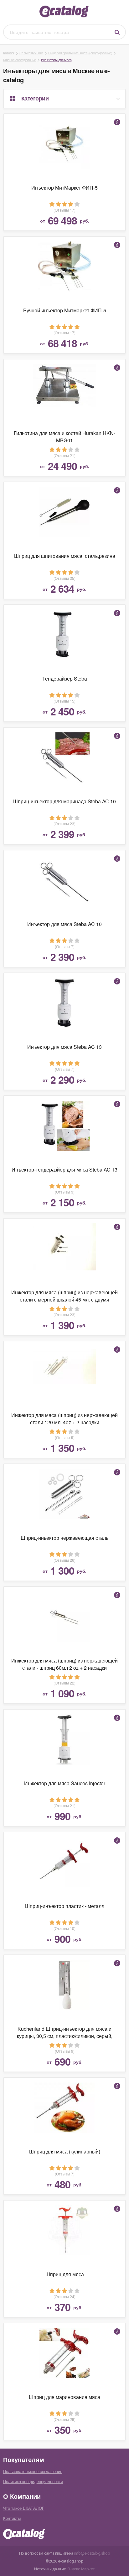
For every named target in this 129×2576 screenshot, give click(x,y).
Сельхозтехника (31, 53)
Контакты (12, 2518)
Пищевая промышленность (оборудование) (80, 53)
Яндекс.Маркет (81, 2569)
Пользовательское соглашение (33, 2471)
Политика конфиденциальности (33, 2481)
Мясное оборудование (20, 60)
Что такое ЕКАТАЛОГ (24, 2508)
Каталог (9, 53)
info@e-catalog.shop (92, 2553)
